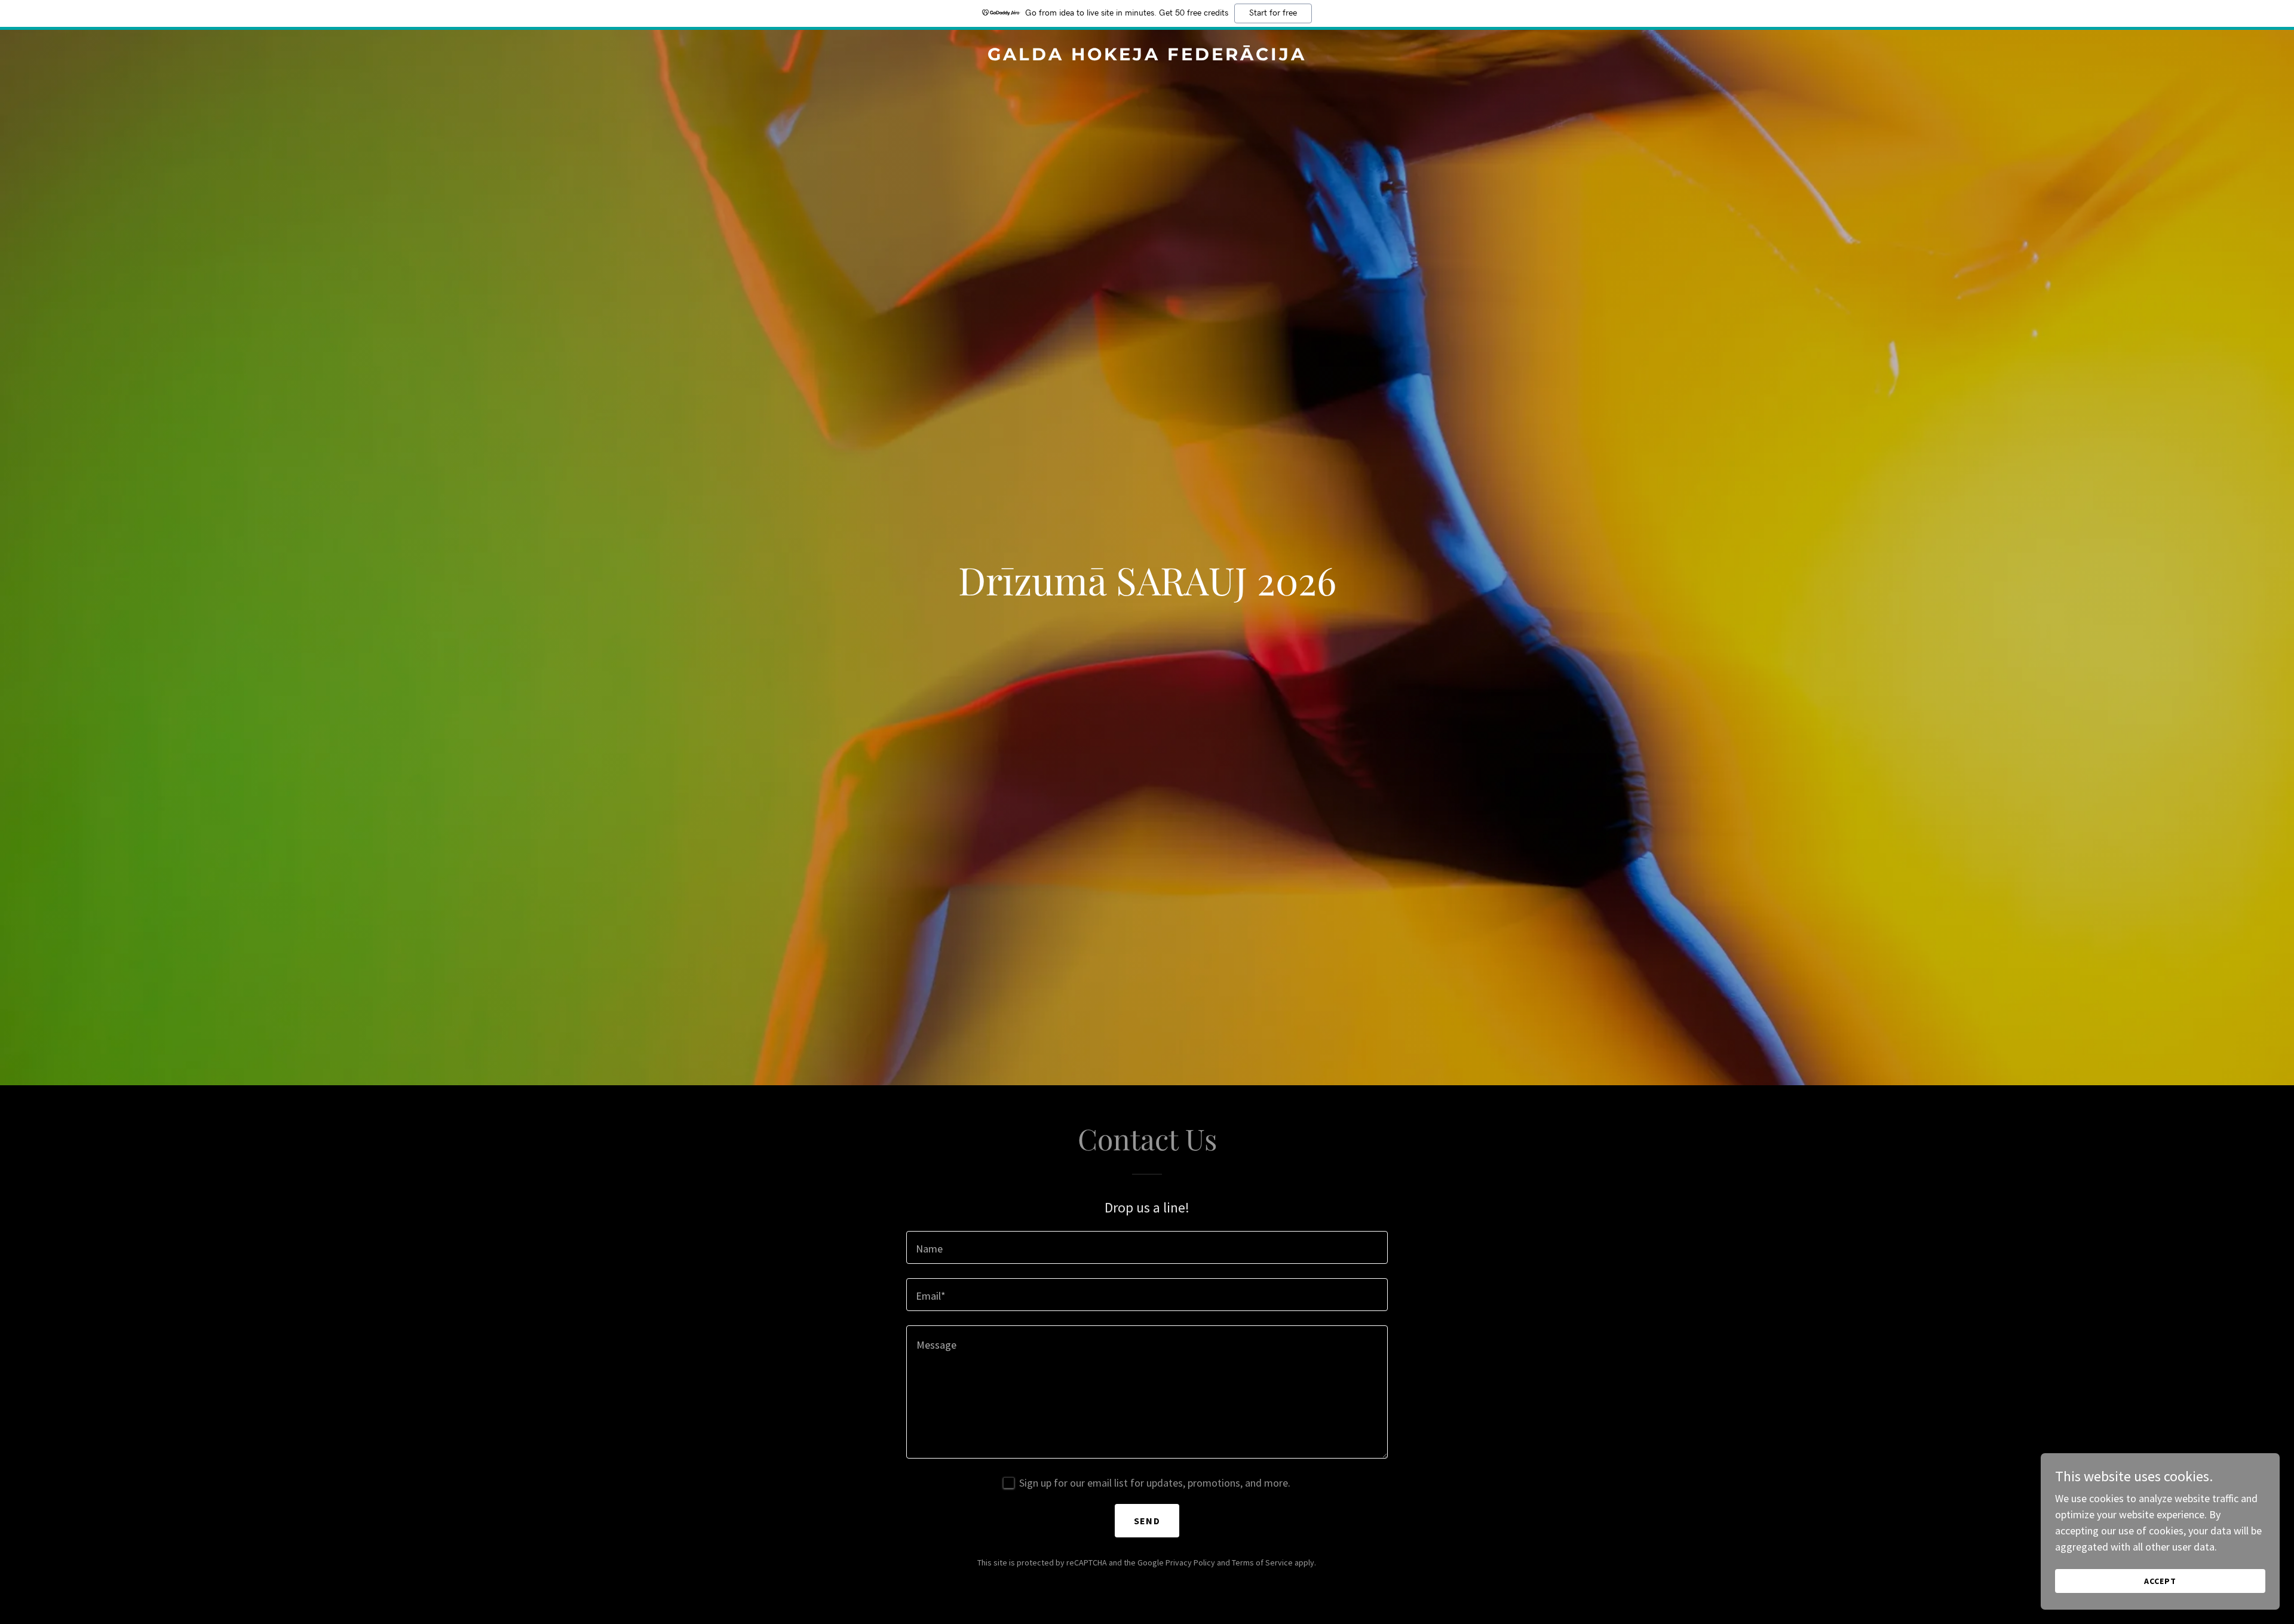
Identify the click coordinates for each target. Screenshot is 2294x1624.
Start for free (1273, 13)
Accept (2160, 1581)
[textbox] (1147, 1247)
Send (1147, 1521)
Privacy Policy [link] (1190, 1562)
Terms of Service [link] (1262, 1562)
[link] (1147, 56)
